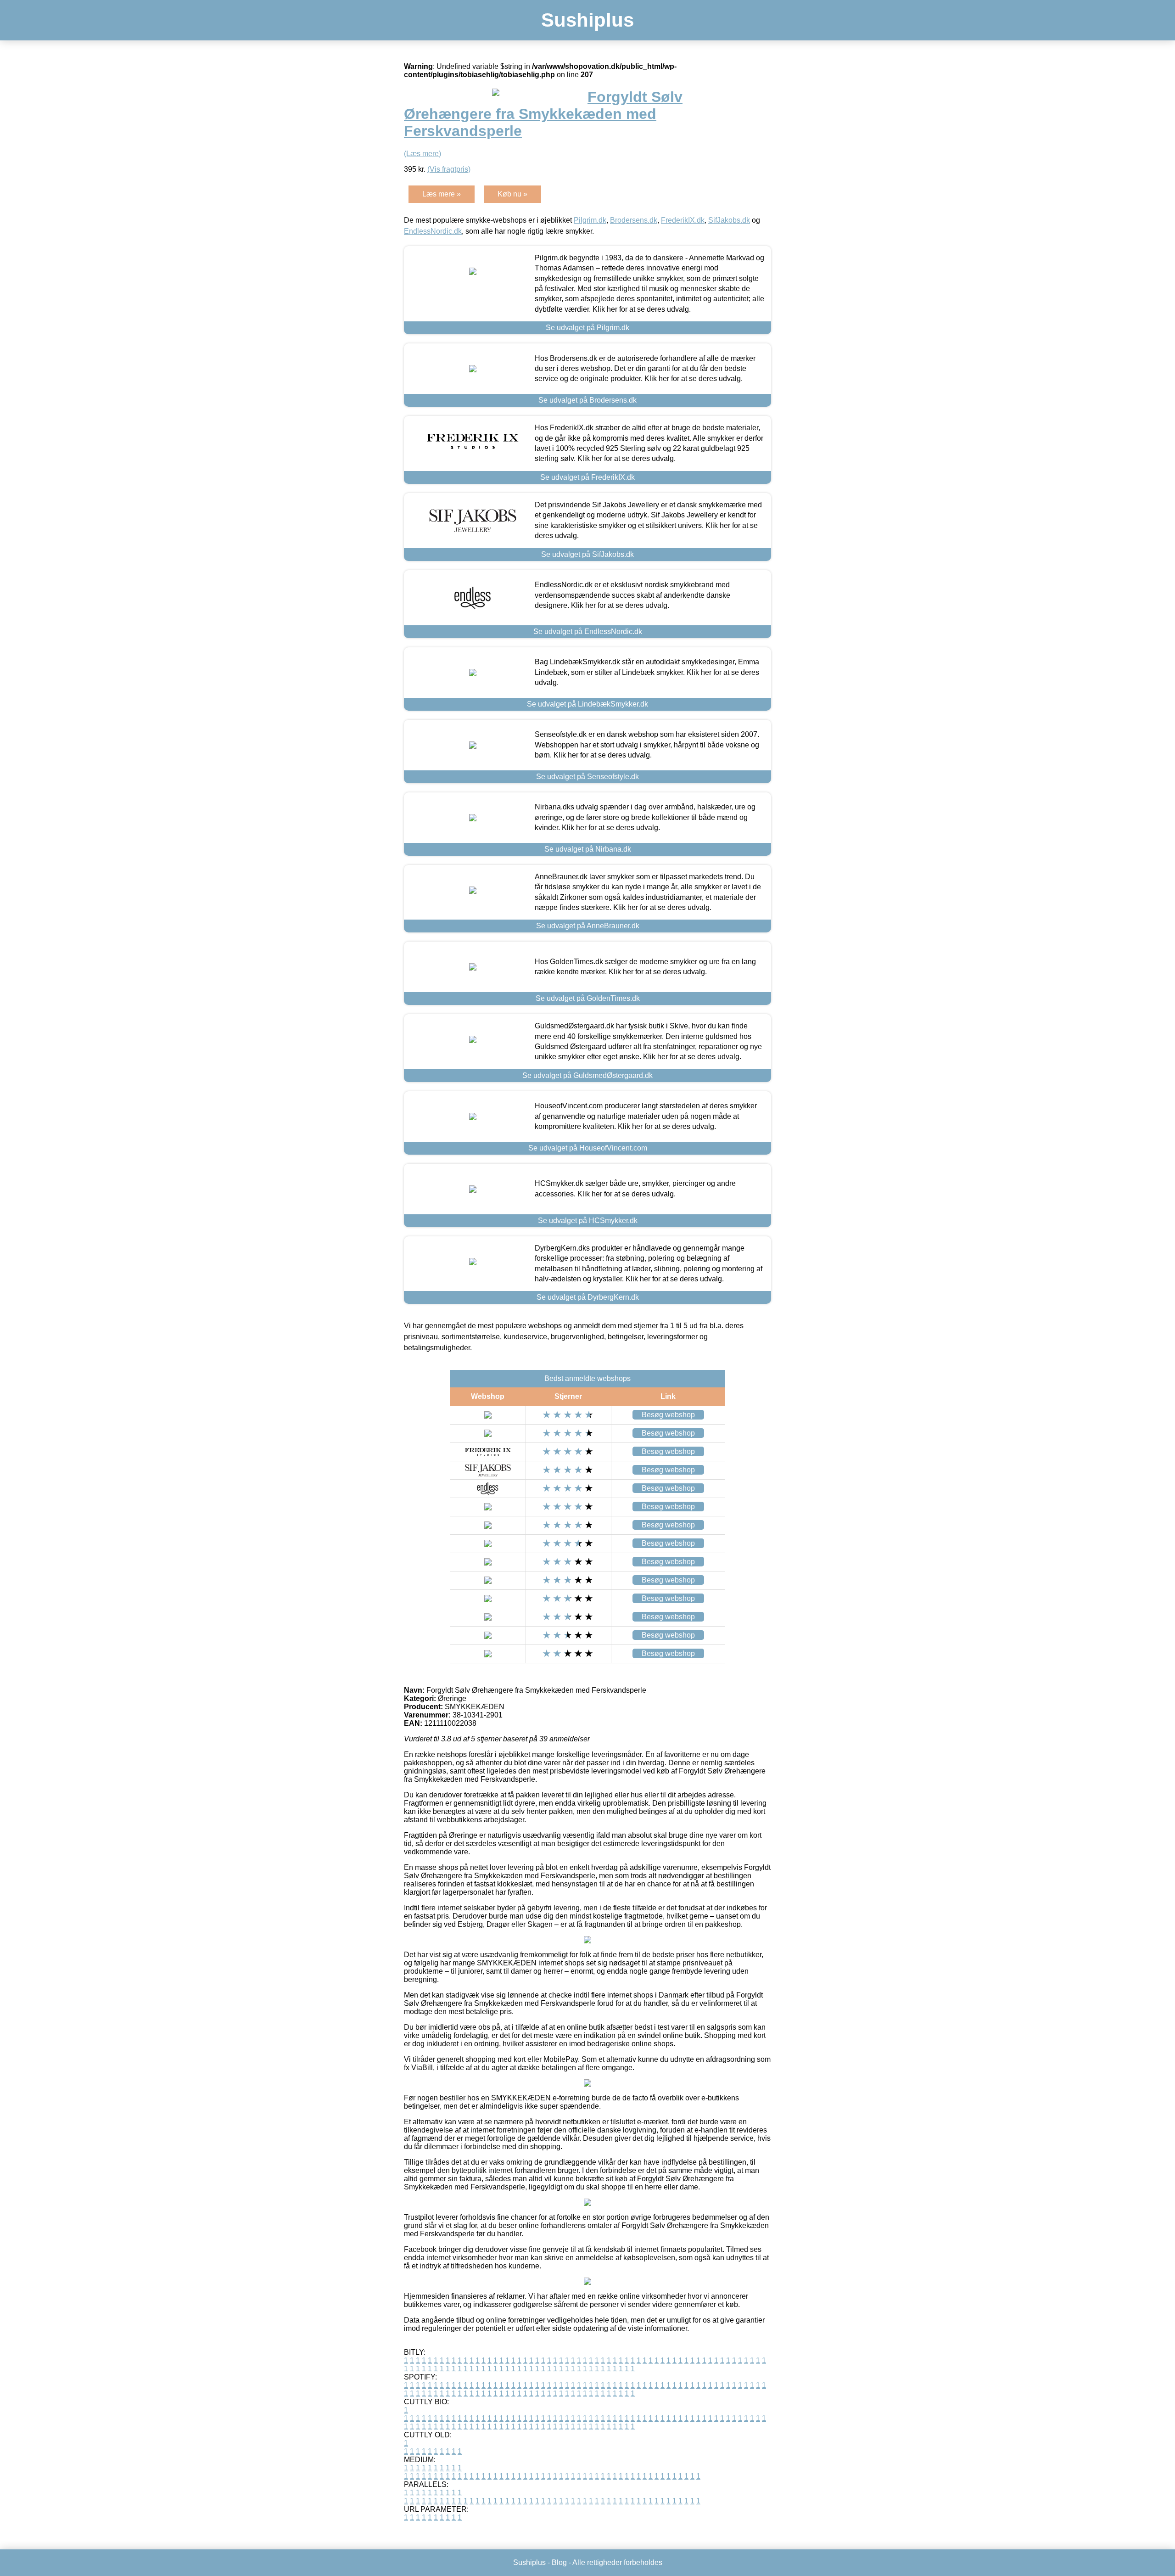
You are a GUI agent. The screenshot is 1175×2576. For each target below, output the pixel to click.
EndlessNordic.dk (433, 231)
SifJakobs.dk (729, 220)
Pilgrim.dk (590, 220)
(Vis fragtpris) (449, 169)
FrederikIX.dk (683, 220)
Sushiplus (587, 20)
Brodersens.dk (634, 220)
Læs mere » (442, 194)
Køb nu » (512, 194)
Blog (559, 2562)
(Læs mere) (422, 154)
